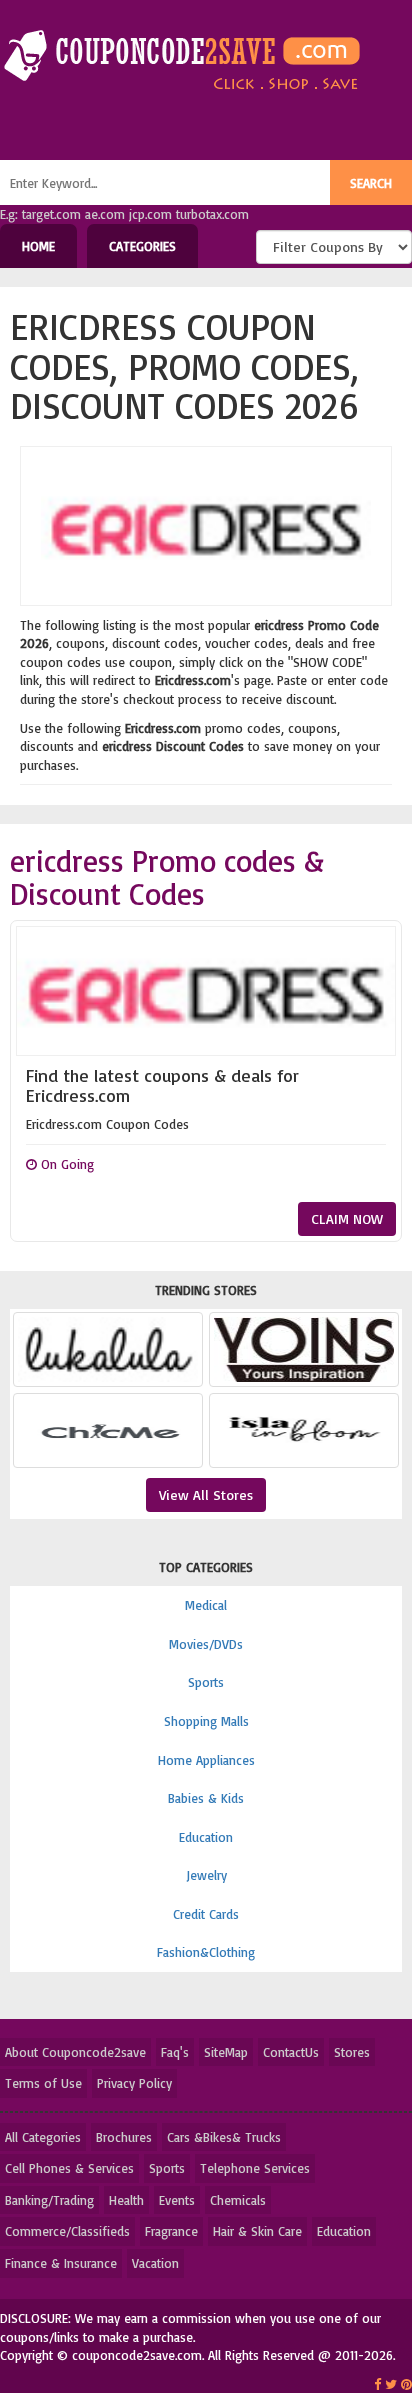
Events (177, 2200)
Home (38, 246)
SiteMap (226, 2052)
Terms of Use (43, 2083)
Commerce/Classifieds (67, 2231)
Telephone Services (255, 2168)
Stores (352, 2052)
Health (126, 2200)
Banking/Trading (49, 2200)
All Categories (43, 2137)
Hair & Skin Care (257, 2231)
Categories (142, 246)
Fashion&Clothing (206, 1952)
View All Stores (206, 1494)
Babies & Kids (206, 1798)
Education (206, 1837)
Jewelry (206, 1875)
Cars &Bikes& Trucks (224, 2137)
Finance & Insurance (61, 2263)
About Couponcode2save (75, 2052)
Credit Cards (206, 1914)
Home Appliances (206, 1760)
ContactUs (291, 2052)
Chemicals (238, 2200)
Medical (206, 1605)
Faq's (175, 2052)
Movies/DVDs (206, 1644)
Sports (206, 1682)
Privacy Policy (134, 2083)
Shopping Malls (206, 1721)
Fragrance (171, 2231)
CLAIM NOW (347, 1218)
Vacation (155, 2263)
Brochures (124, 2137)
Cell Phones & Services (69, 2168)
